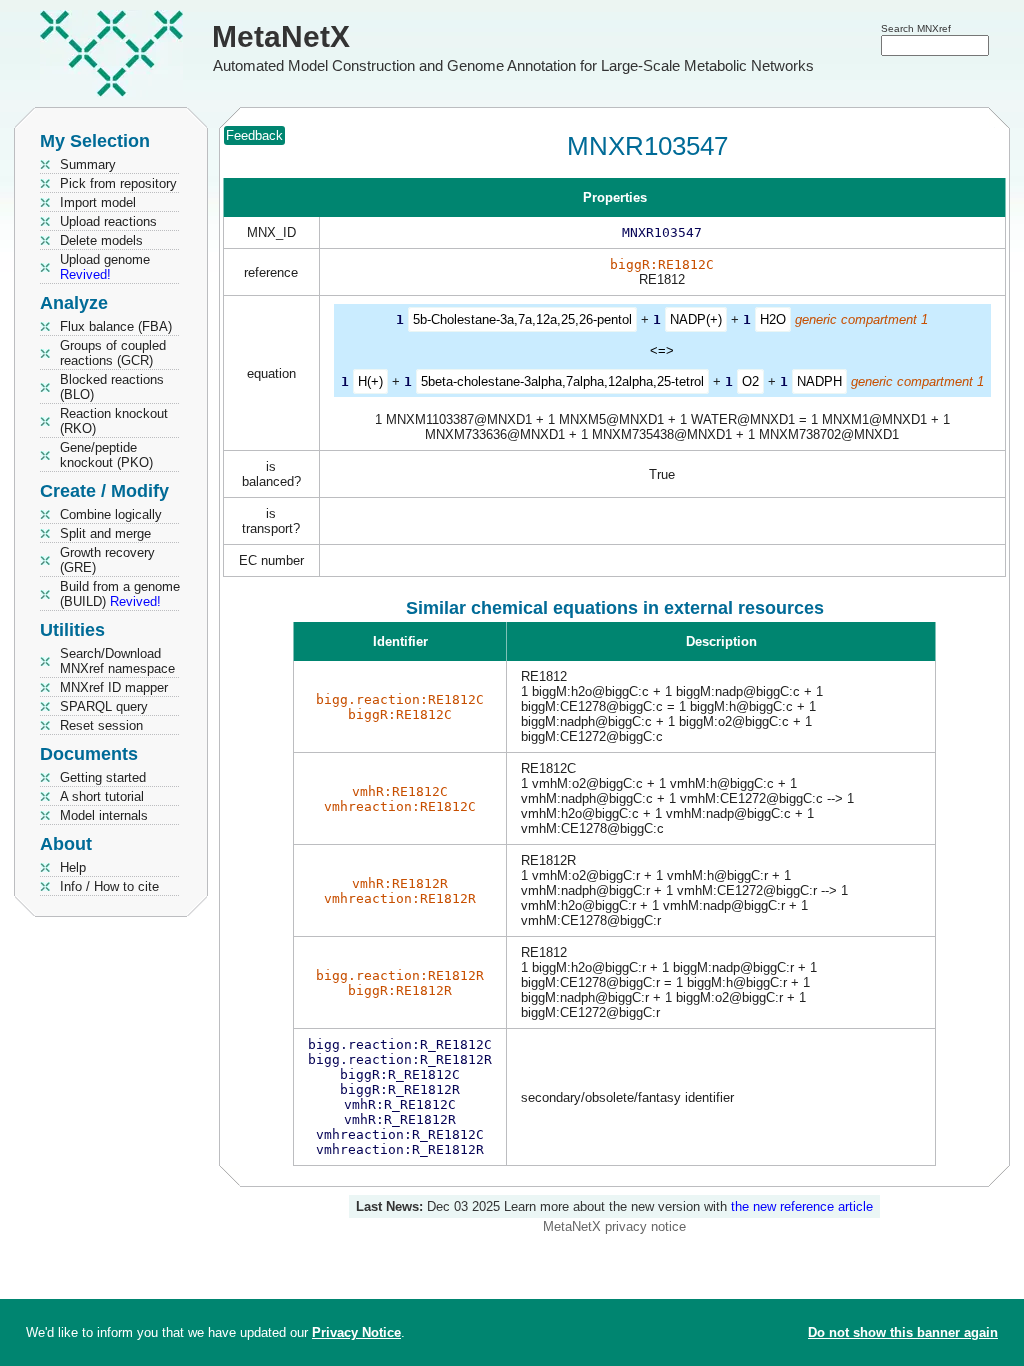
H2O (773, 319)
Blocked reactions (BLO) (112, 387)
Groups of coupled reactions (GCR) (113, 353)
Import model (98, 202)
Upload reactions (108, 221)
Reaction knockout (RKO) (114, 421)
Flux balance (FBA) (116, 326)
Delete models (101, 240)
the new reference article (802, 1206)
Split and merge (105, 533)
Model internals (104, 815)
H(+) (370, 381)
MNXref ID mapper (114, 687)
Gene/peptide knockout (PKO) (106, 455)
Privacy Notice (356, 1332)
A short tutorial (102, 796)
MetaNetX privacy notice (614, 1226)
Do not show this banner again (903, 1332)
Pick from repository (118, 183)
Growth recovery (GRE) (107, 560)
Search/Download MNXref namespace (117, 661)
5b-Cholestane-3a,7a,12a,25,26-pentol (522, 319)
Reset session (101, 725)
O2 (750, 381)
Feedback (254, 135)
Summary (88, 164)
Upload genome (105, 267)
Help (73, 867)
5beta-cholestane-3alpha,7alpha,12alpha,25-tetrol (562, 381)
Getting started (103, 777)
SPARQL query (104, 706)
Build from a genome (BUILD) (120, 594)
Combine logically (111, 514)
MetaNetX (281, 36)
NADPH (819, 381)
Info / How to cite (109, 886)
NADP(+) (696, 319)
